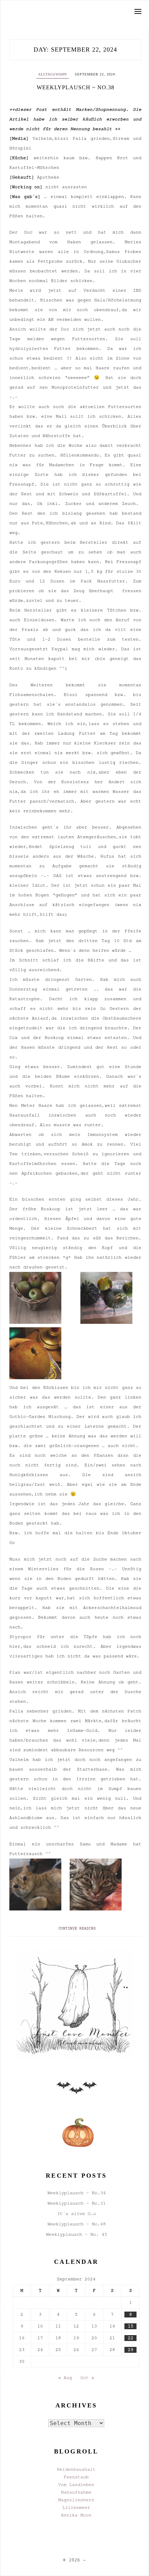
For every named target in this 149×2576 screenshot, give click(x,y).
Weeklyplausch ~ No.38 (76, 87)
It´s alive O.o (77, 2213)
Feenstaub (76, 2477)
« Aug (65, 2378)
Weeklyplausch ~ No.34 (77, 2193)
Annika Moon (76, 2515)
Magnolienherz (76, 2500)
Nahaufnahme (76, 2492)
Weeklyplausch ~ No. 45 (77, 2234)
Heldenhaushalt (76, 2469)
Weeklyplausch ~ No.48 (77, 2224)
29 (131, 2350)
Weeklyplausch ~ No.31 (77, 2203)
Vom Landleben (76, 2485)
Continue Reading (77, 1928)
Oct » (87, 2378)
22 (131, 2338)
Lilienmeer (76, 2507)
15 (131, 2326)
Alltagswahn (52, 74)
